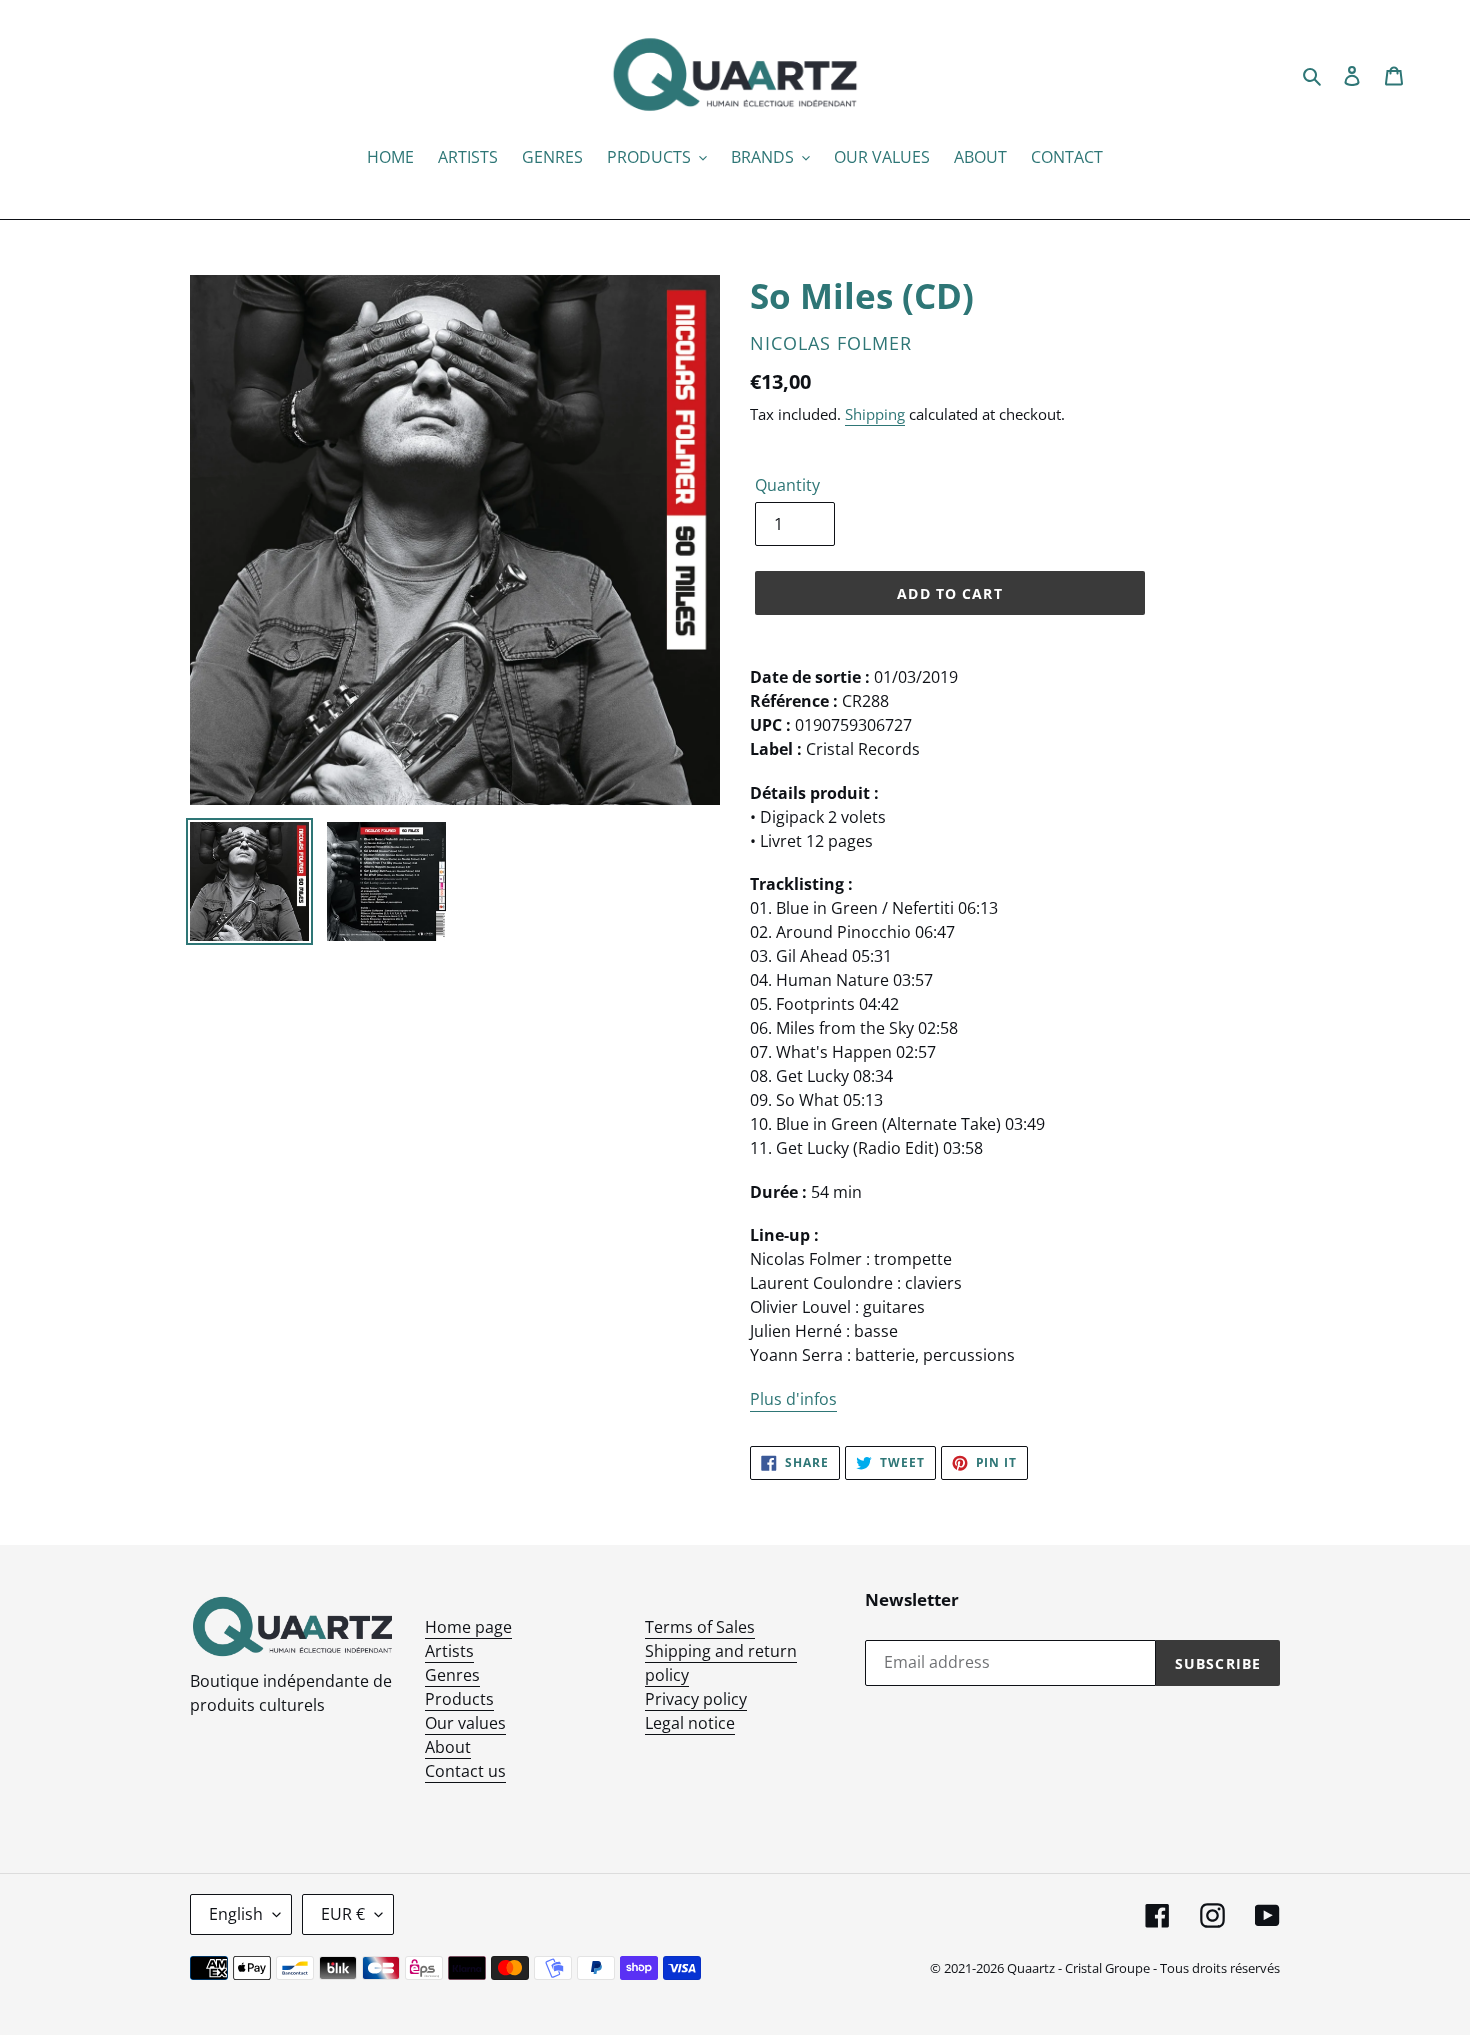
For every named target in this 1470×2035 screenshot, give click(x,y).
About (448, 1747)
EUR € (343, 1914)
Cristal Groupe (1107, 1968)
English (236, 1914)
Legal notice (690, 1723)
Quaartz (1031, 1968)
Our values (465, 1723)
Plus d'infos (793, 1399)
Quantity (787, 485)
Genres (452, 1675)
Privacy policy (696, 1699)
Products (459, 1699)
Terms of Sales (700, 1627)
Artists (449, 1651)
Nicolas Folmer (831, 343)
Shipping (875, 414)
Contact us (465, 1771)
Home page (468, 1627)
